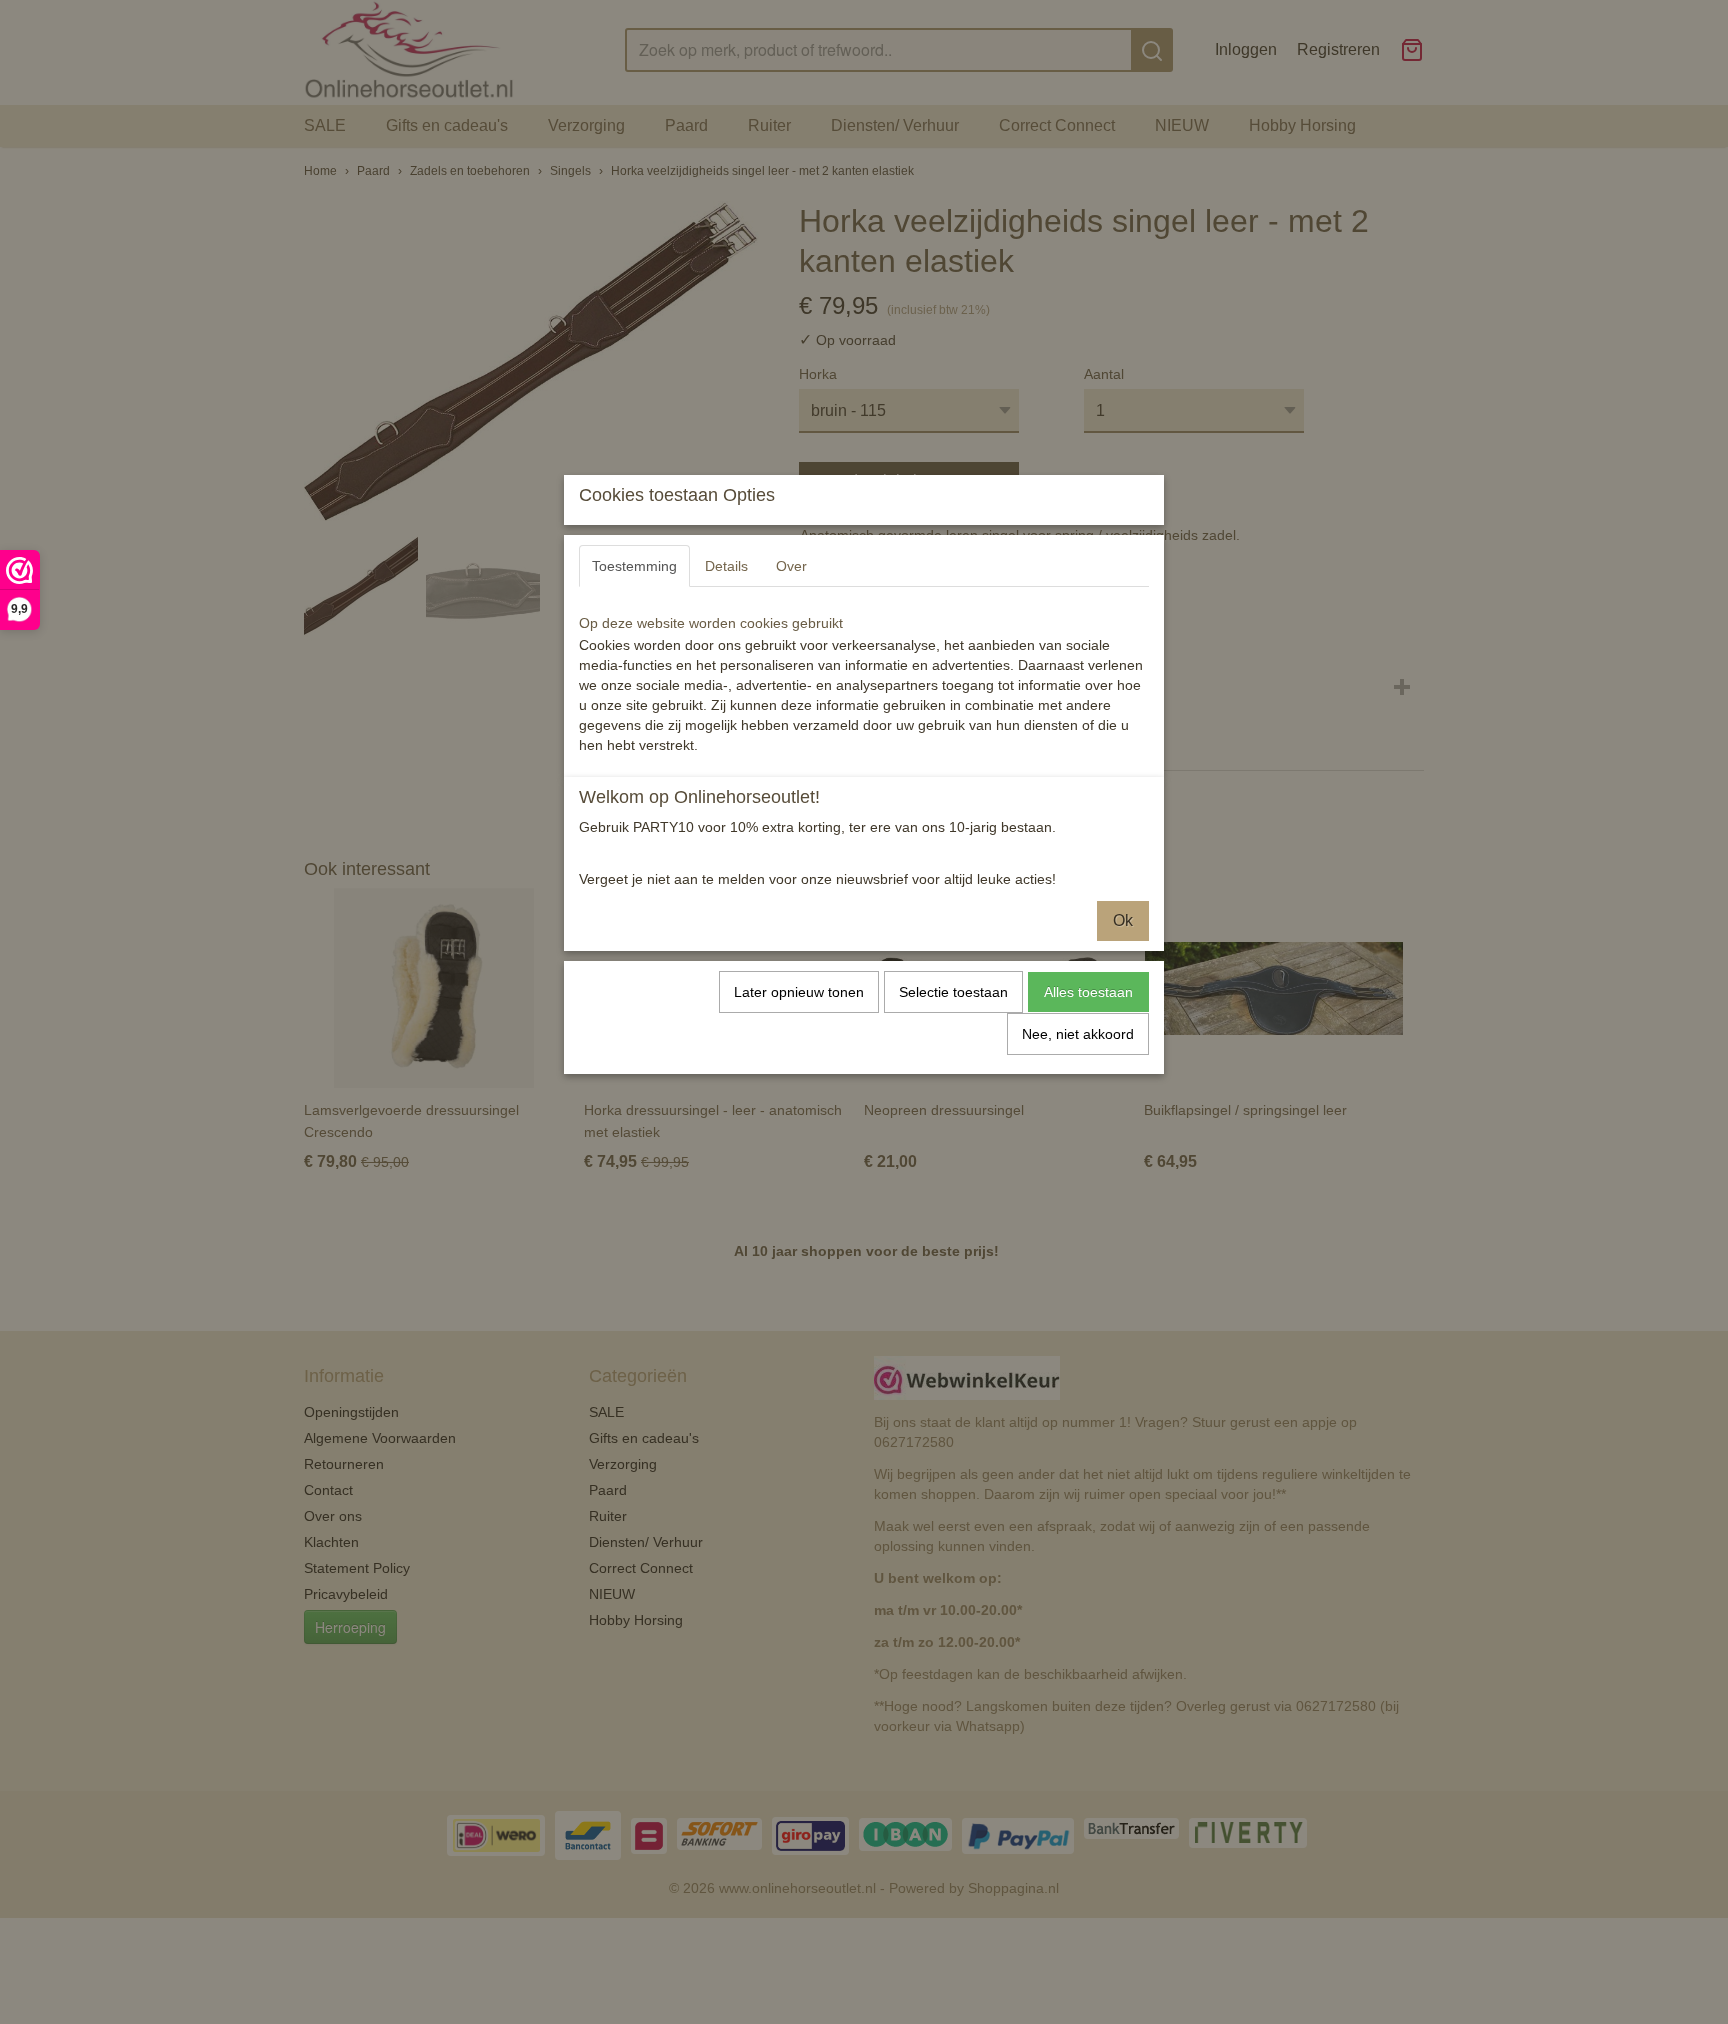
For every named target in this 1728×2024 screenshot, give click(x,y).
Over (791, 566)
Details (726, 566)
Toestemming (634, 566)
